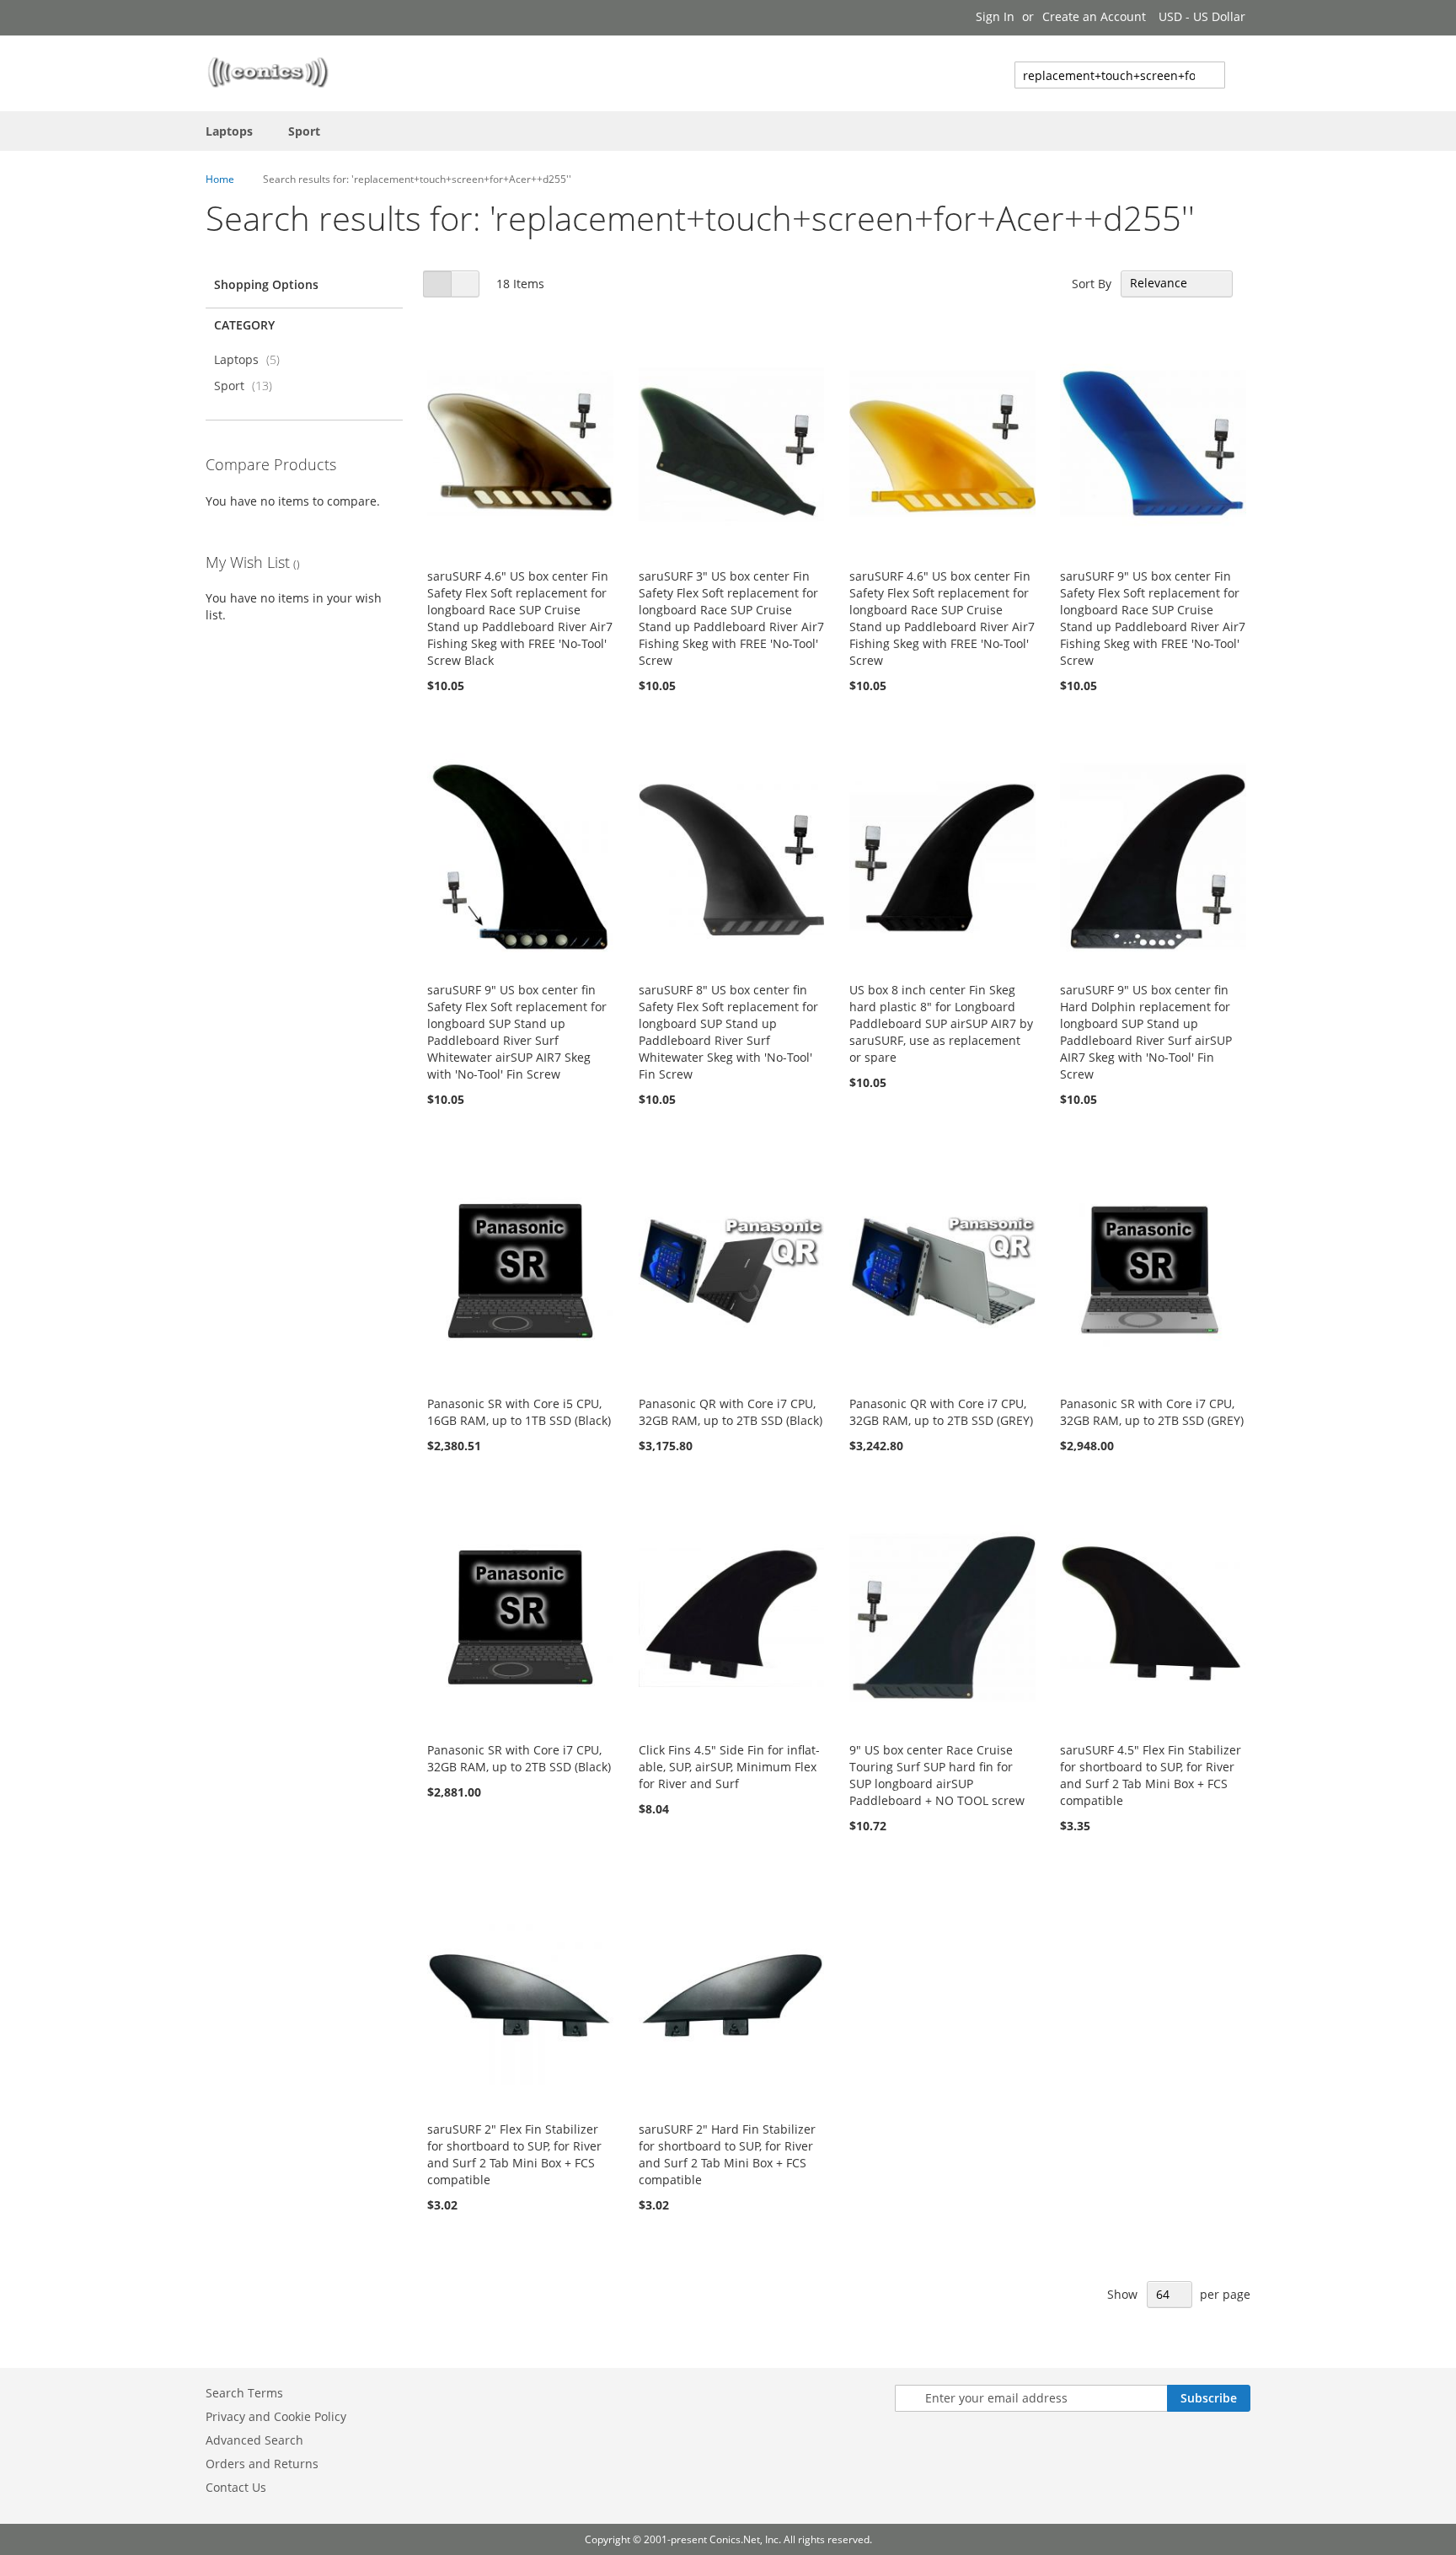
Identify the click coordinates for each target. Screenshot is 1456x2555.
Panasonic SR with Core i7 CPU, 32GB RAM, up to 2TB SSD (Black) (519, 1758)
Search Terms (244, 2393)
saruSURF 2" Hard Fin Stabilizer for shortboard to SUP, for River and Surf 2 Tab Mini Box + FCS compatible (727, 2154)
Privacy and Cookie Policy (276, 2416)
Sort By (1092, 283)
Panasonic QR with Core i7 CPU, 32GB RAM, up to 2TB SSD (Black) (731, 1412)
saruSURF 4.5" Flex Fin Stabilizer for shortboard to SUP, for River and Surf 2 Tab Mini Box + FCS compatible (1151, 1775)
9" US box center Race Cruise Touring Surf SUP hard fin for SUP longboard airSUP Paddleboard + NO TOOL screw (937, 1775)
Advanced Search (254, 2440)
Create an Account (1094, 16)
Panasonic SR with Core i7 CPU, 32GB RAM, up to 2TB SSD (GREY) (1152, 1412)
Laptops (252, 359)
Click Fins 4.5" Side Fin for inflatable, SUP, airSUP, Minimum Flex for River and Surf (729, 1767)
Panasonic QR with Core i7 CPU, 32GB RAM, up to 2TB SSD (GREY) (941, 1412)
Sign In (995, 16)
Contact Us (236, 2487)
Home (220, 179)
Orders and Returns (262, 2464)
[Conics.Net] (268, 72)
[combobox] (1120, 75)
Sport (248, 386)
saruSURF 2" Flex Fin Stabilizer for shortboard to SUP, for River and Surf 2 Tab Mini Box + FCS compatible (514, 2154)
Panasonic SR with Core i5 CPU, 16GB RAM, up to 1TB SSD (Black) (519, 1412)
